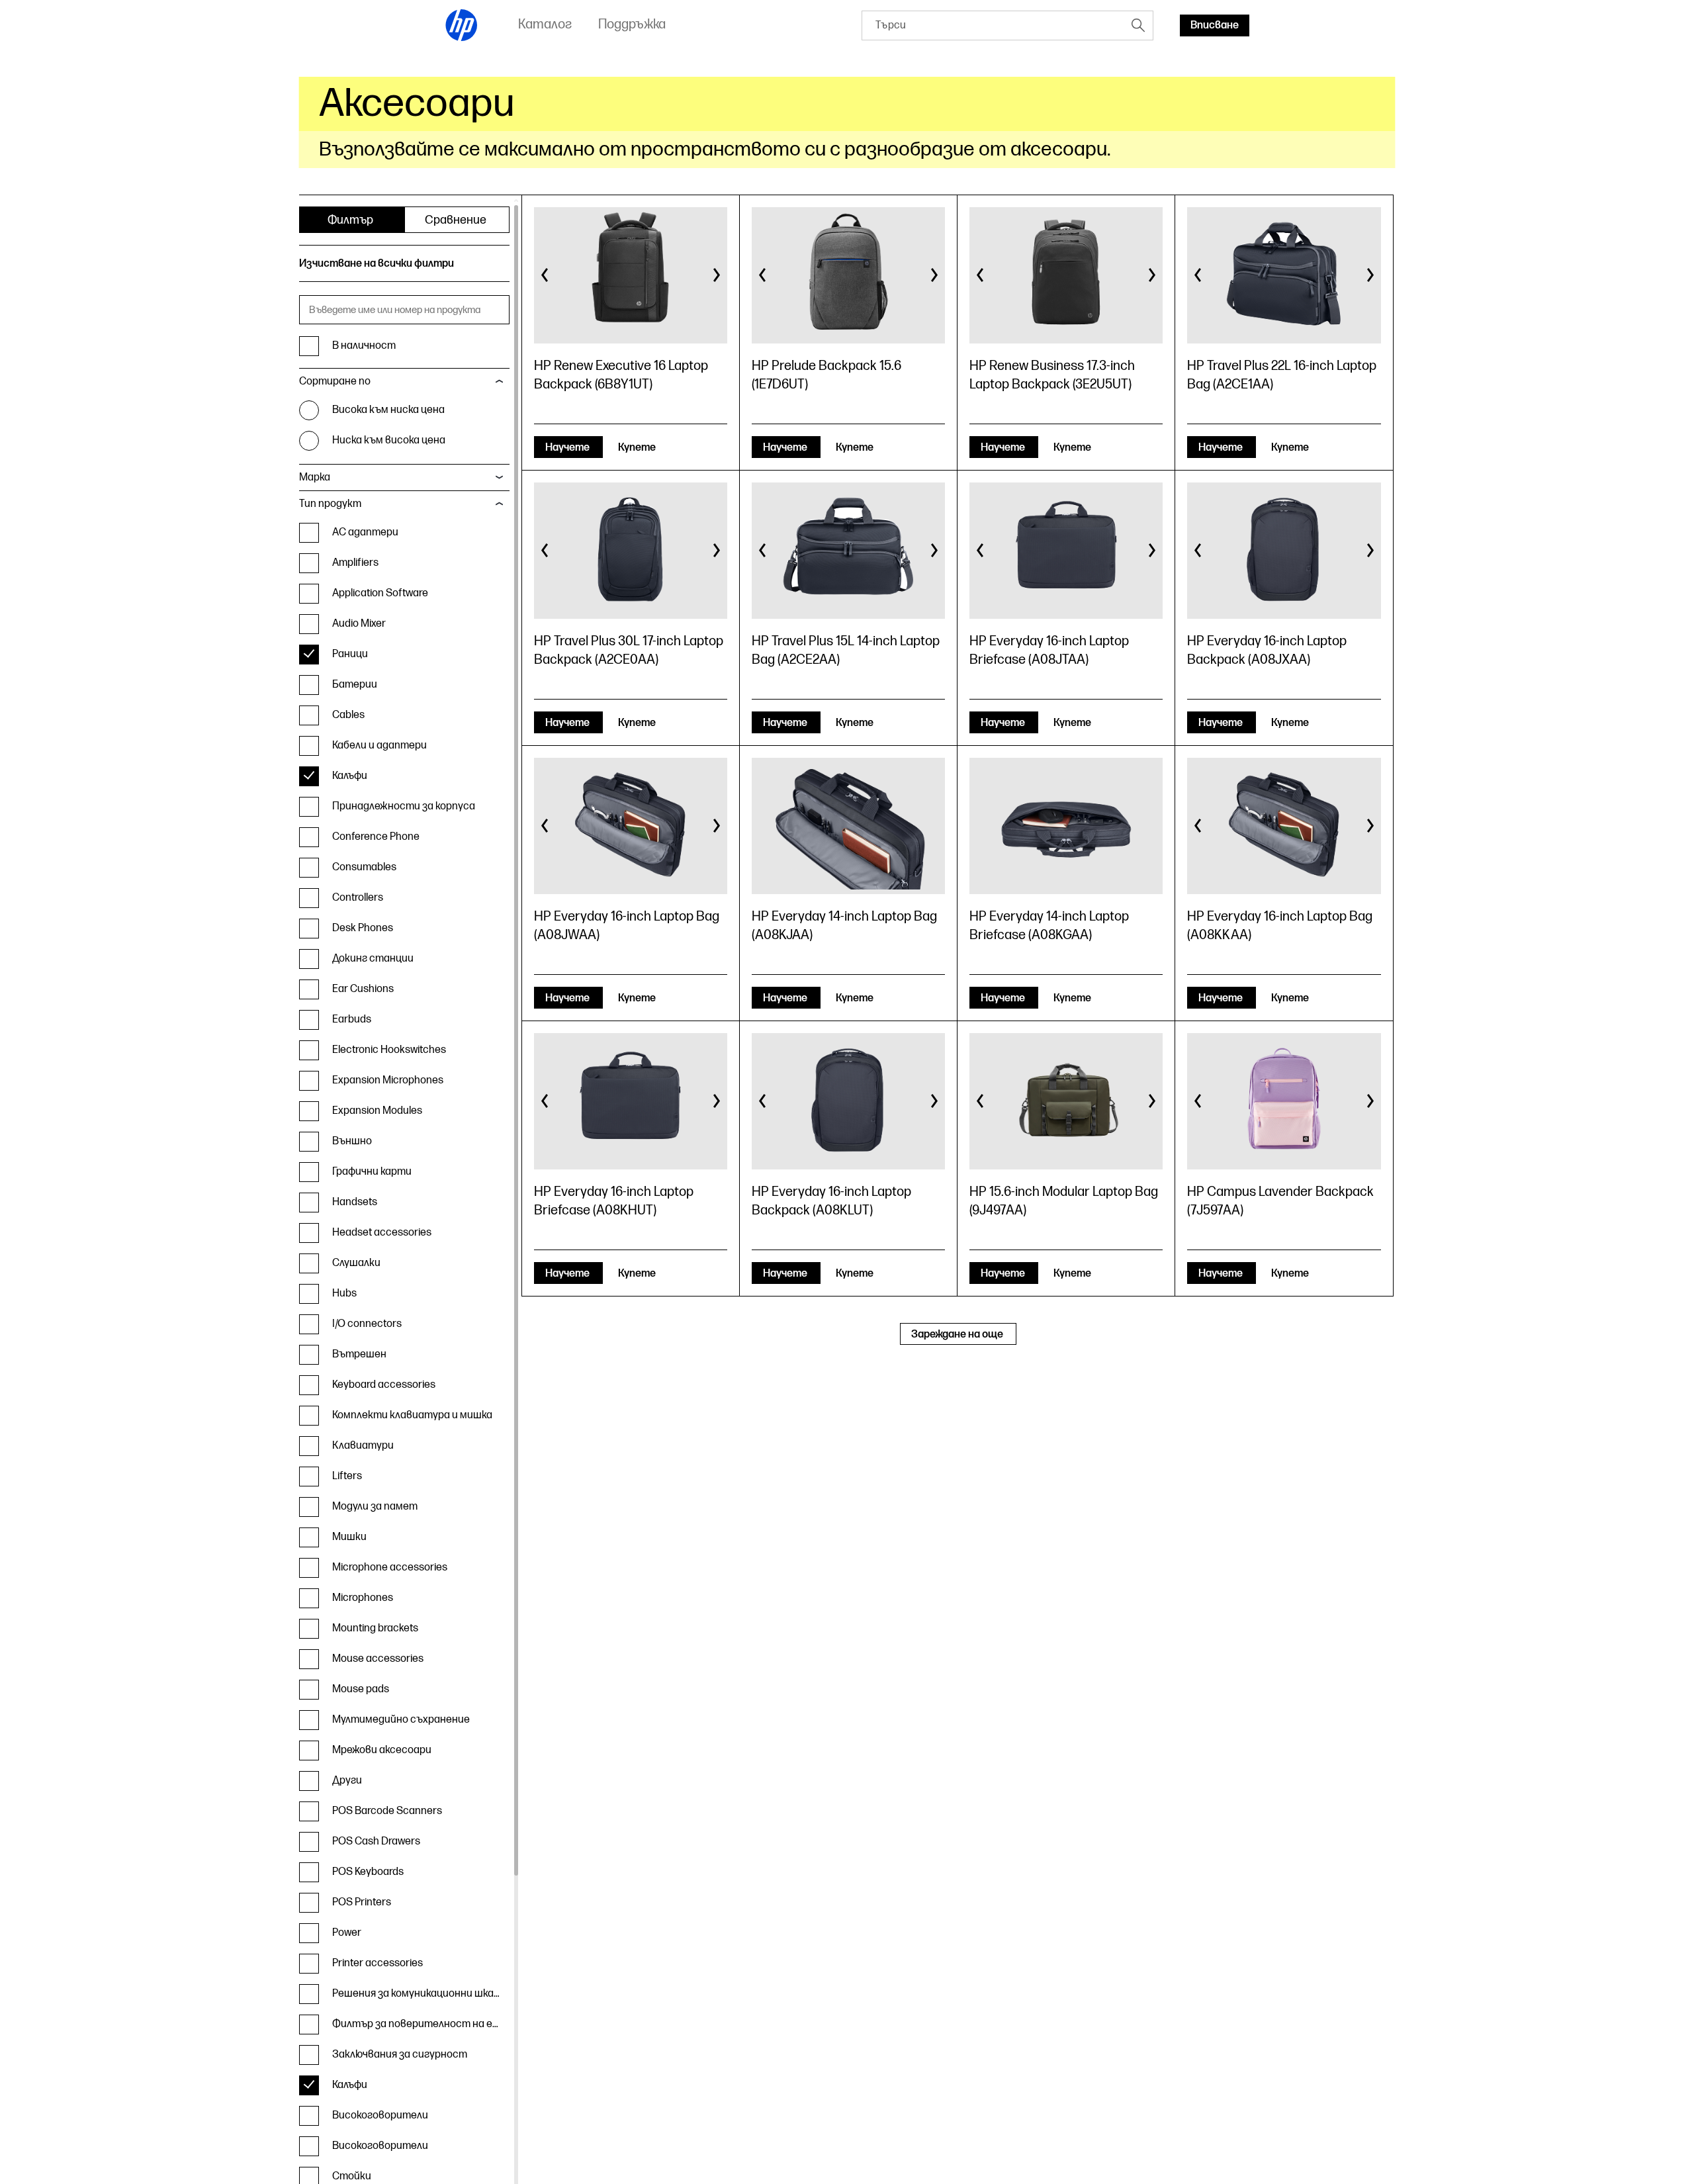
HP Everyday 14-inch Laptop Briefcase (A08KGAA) (1049, 926)
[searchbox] (993, 25)
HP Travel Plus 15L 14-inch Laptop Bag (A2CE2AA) (846, 651)
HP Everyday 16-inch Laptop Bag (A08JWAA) (627, 926)
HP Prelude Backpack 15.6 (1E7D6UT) (826, 375)
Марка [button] (315, 478)
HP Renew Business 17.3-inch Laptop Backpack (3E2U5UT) (1052, 375)
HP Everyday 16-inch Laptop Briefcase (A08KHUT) (614, 1201)
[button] (545, 275)
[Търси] (1138, 25)
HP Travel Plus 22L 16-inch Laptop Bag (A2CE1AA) (1282, 375)
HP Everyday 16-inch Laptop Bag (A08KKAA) (1280, 926)
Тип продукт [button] (330, 504)
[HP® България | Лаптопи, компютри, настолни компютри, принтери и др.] (462, 25)
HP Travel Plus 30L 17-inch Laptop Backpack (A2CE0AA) (629, 651)
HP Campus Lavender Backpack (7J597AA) (1280, 1201)
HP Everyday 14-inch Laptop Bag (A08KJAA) (844, 926)
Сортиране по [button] (335, 382)
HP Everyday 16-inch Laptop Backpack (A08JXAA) (1267, 651)
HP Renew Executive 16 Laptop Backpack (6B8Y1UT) (621, 375)
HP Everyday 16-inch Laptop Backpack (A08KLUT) (831, 1201)
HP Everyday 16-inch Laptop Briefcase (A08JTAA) (1049, 651)
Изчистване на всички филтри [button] (377, 264)
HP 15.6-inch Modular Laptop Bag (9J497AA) (1064, 1201)
